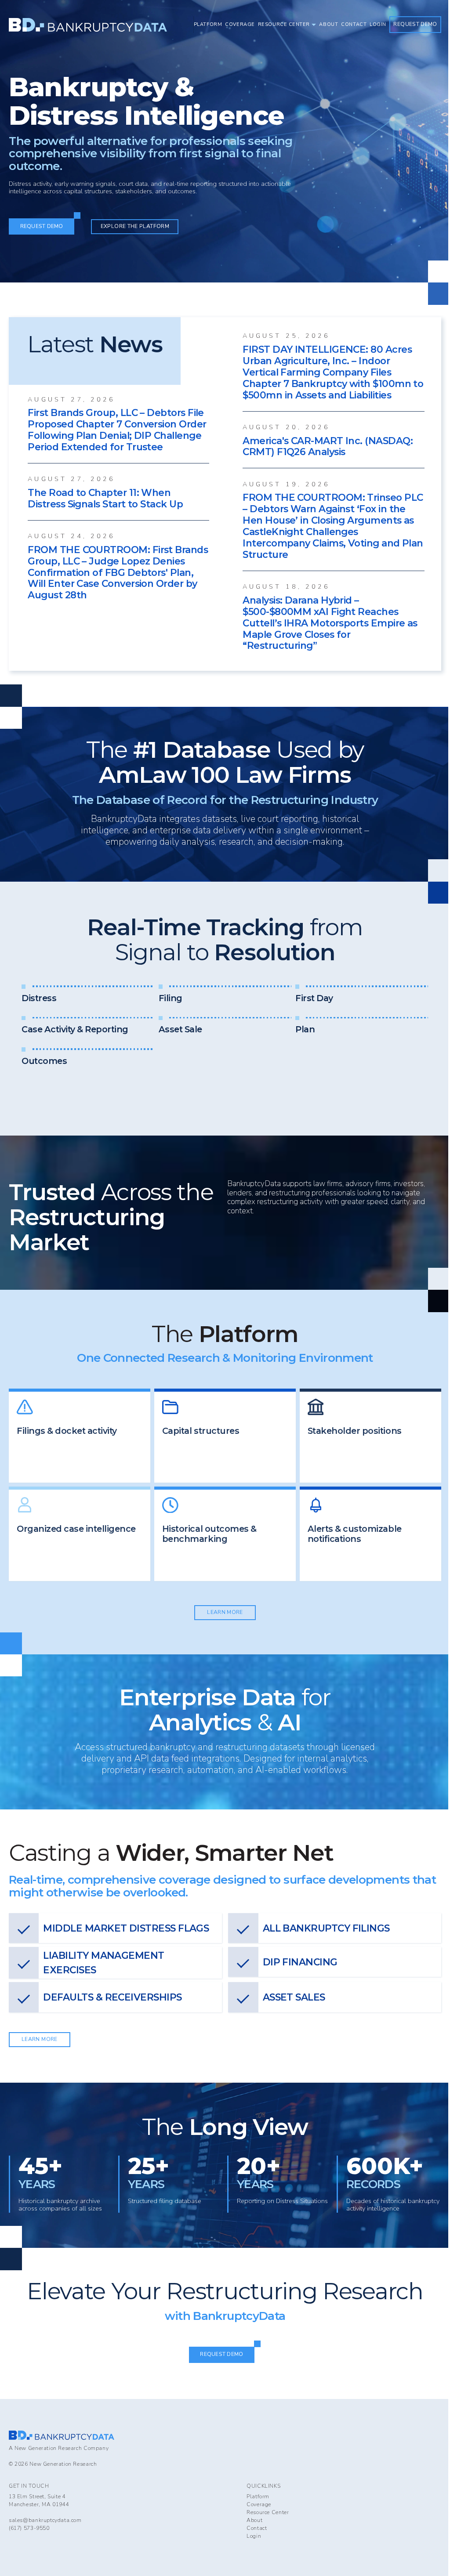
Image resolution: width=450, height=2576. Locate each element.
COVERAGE (240, 24)
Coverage (259, 2504)
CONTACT (354, 24)
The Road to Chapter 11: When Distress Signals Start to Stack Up (105, 498)
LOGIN (378, 24)
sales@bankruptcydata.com (45, 2520)
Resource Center (268, 2512)
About (254, 2520)
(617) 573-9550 (29, 2528)
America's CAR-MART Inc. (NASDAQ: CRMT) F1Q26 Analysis (328, 447)
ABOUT (328, 24)
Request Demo (415, 24)
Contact (257, 2528)
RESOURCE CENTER (284, 24)
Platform (258, 2496)
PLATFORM (208, 24)
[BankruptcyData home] (88, 25)
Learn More (225, 1612)
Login (254, 2536)
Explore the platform (135, 226)
